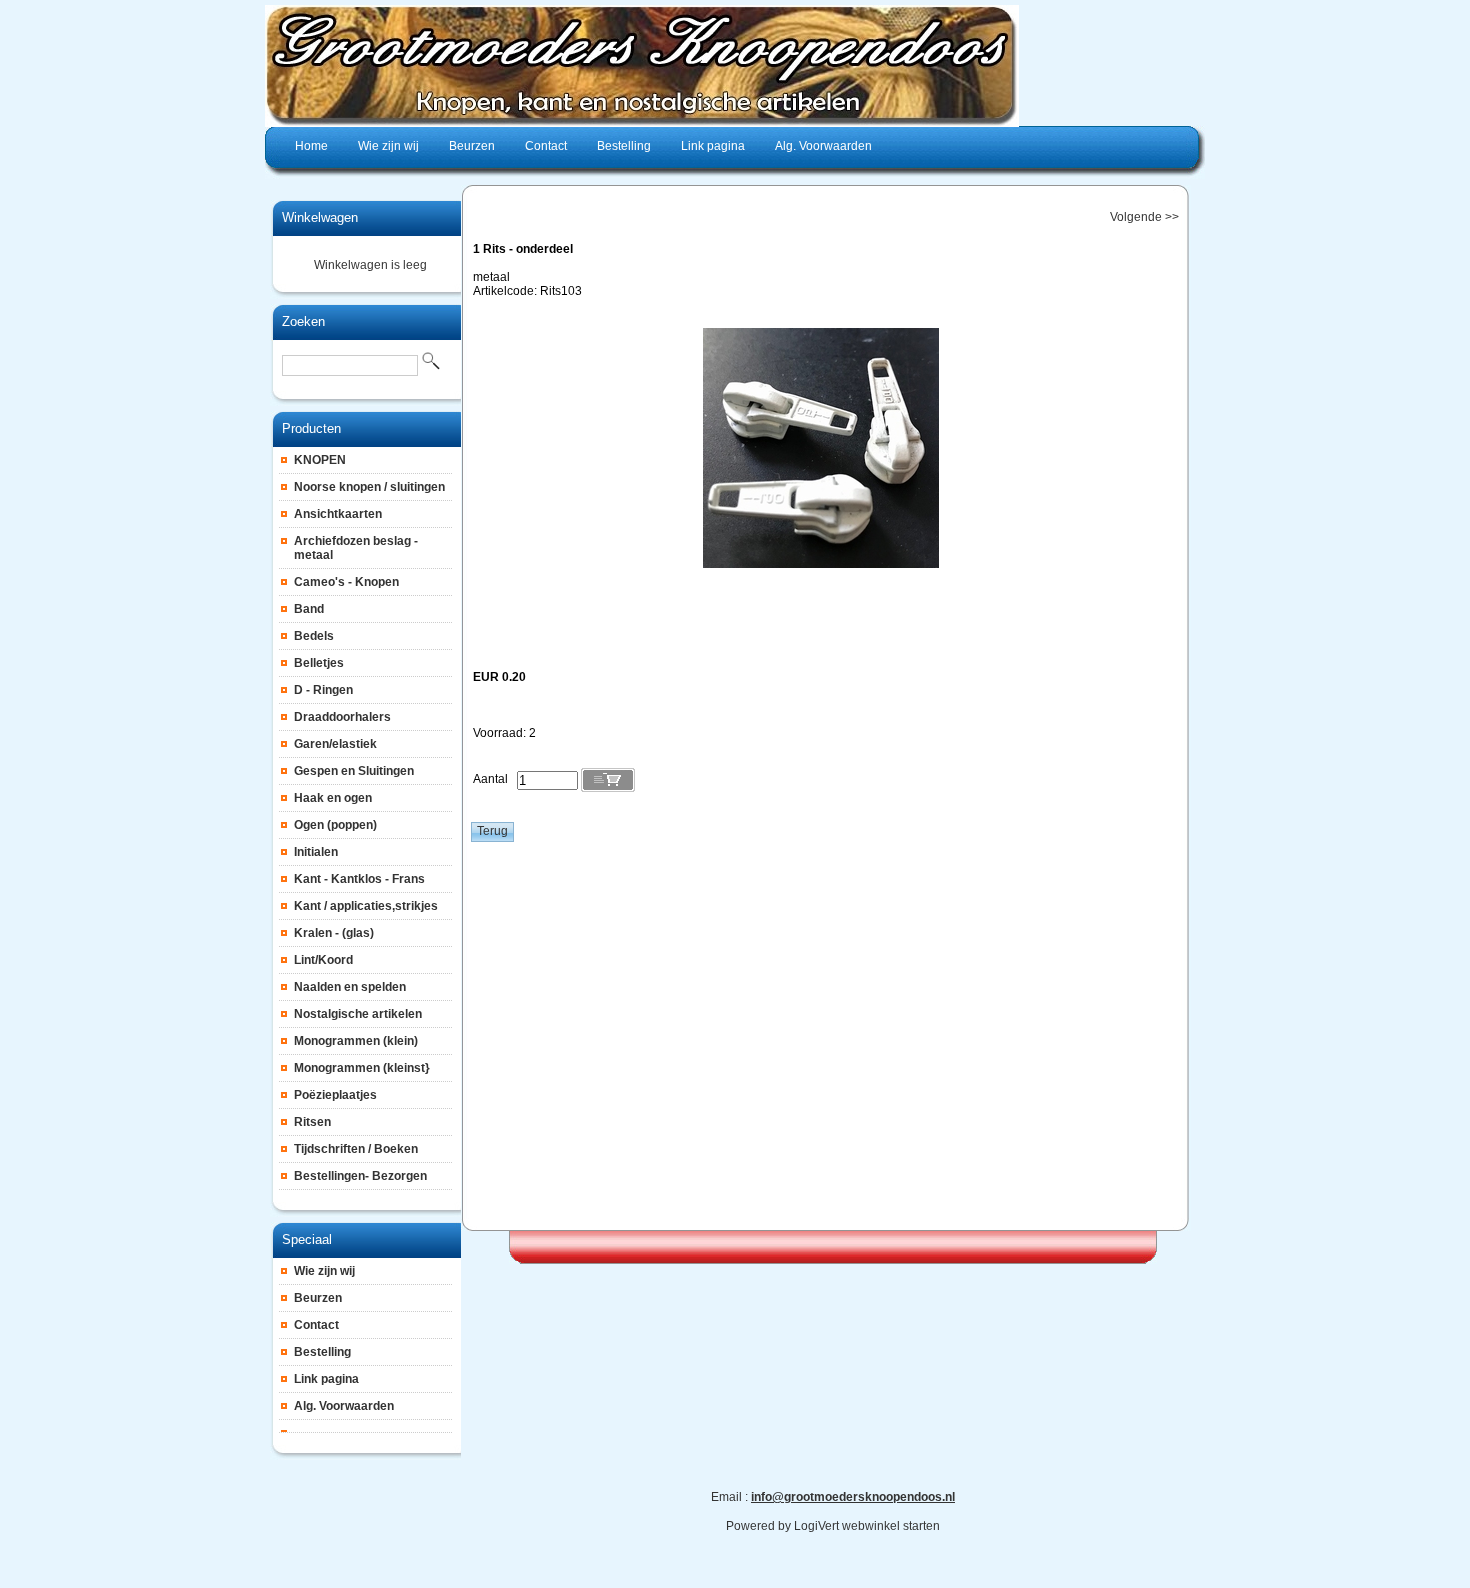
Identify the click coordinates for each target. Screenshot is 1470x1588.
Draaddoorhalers (342, 717)
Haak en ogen (333, 798)
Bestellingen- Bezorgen (360, 1176)
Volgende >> (1144, 217)
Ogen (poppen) (335, 825)
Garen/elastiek (335, 744)
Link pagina (326, 1379)
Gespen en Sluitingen (354, 771)
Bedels (314, 636)
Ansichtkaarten (338, 514)
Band (309, 609)
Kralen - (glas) (334, 933)
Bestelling (322, 1352)
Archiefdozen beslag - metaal (356, 548)
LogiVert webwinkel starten (867, 1526)
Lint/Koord (323, 960)
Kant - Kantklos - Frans (359, 879)
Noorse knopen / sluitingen (369, 487)
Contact (316, 1325)
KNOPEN (320, 460)
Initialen (316, 852)
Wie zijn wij (324, 1271)
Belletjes (319, 663)
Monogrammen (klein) (356, 1041)
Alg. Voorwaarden (344, 1406)
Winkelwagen (320, 217)
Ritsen (312, 1122)
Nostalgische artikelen (358, 1014)
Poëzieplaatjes (335, 1095)
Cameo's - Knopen (346, 582)
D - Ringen (323, 690)
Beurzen (318, 1298)
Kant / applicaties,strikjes (366, 906)
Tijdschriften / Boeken (356, 1149)
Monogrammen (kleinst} (362, 1068)
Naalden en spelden (350, 987)
